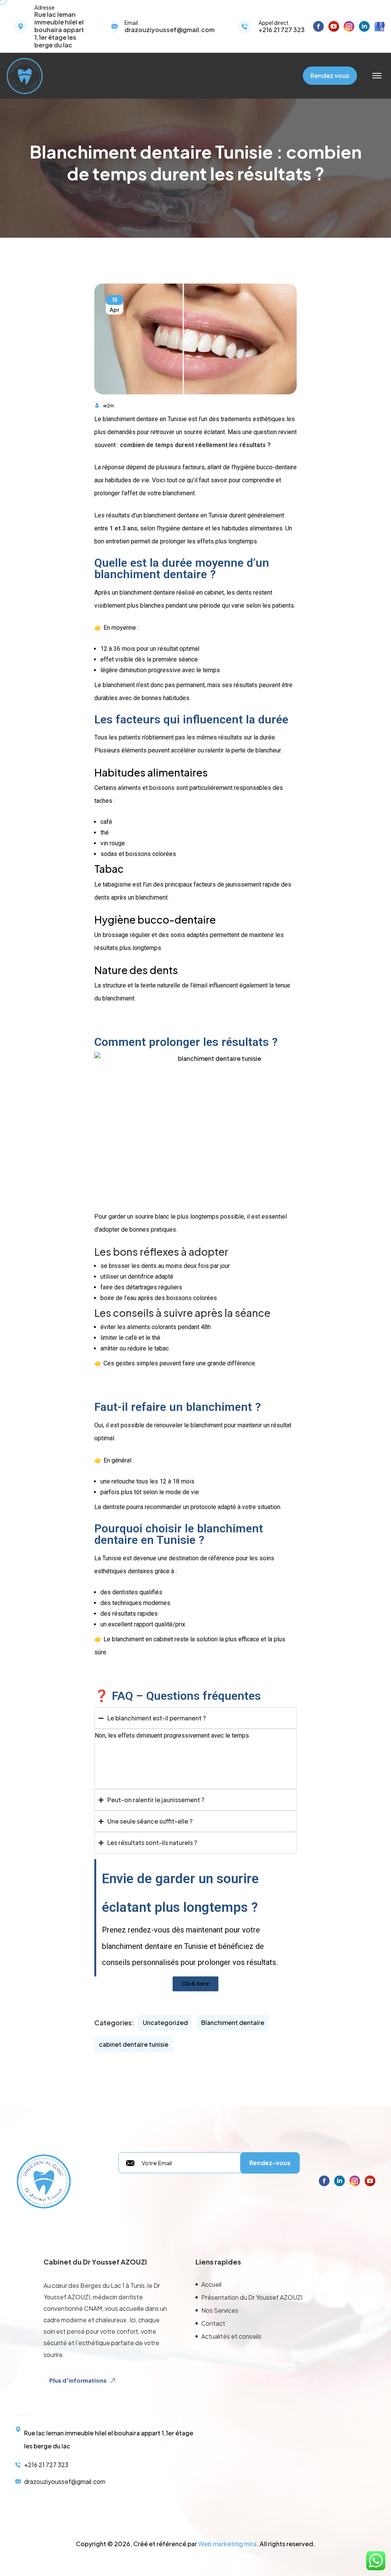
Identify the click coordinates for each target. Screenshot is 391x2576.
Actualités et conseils (231, 2336)
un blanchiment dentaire (143, 593)
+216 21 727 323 (282, 30)
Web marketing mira (227, 2544)
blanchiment (207, 1425)
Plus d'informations (78, 2380)
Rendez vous (330, 75)
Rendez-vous (270, 2163)
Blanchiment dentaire (233, 2022)
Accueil (211, 2284)
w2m (109, 406)
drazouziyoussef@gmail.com (170, 30)
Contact (213, 2323)
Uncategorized (165, 2022)
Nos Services (220, 2310)
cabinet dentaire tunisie (134, 2044)
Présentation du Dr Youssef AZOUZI (252, 2297)
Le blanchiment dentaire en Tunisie (141, 419)
